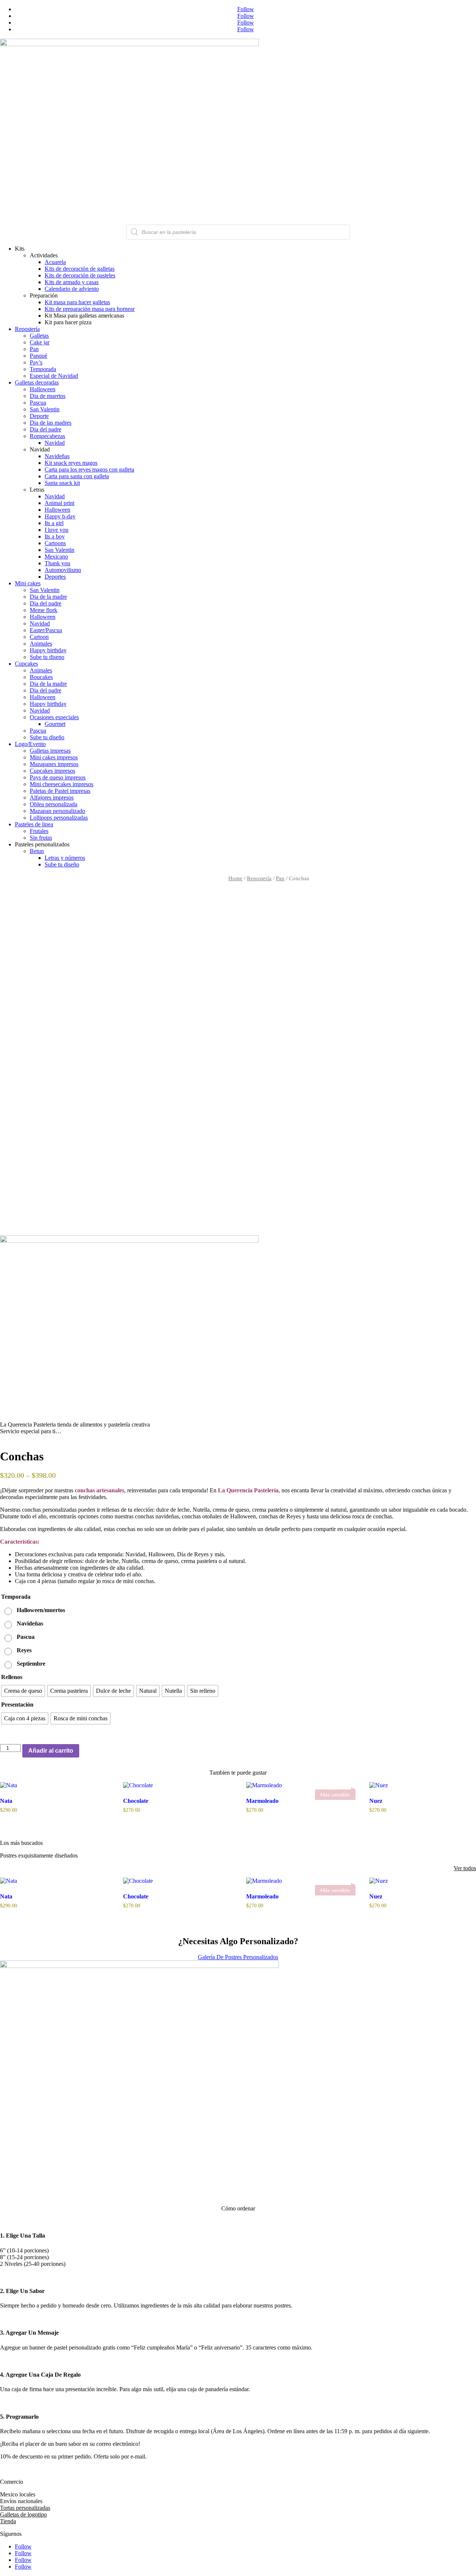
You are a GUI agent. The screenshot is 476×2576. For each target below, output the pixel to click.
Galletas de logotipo (23, 2514)
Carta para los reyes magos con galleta (89, 469)
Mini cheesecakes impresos (62, 784)
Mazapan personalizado (57, 811)
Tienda (8, 2521)
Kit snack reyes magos (71, 463)
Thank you (57, 563)
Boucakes (41, 677)
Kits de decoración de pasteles (80, 275)
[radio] (36, 1610)
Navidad (55, 443)
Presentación (17, 1705)
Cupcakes (26, 664)
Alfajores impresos (52, 797)
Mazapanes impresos (54, 764)
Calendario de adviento (72, 289)
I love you (57, 530)
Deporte (39, 416)
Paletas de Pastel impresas (60, 791)
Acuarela (55, 262)
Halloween (43, 389)
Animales (41, 644)
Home (235, 878)
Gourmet (55, 724)
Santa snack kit (62, 483)
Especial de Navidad (54, 376)
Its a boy (55, 536)
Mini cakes (28, 583)
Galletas (39, 336)
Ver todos (465, 1868)
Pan (34, 349)
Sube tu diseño (47, 737)
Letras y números (65, 858)
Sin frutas (41, 838)
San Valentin (45, 409)
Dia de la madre (48, 597)
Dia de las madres (51, 423)
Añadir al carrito (51, 1751)
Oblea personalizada (54, 804)
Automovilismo (63, 570)
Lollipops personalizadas (59, 818)
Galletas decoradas (37, 382)
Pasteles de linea (34, 824)
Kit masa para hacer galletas (77, 302)
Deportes (55, 577)
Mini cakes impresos (54, 757)
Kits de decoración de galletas (80, 269)
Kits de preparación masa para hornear (90, 309)
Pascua (38, 403)
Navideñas (57, 456)
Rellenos (12, 1677)
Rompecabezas (47, 436)
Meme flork (44, 610)
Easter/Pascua (46, 630)
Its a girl (54, 523)
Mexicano (56, 557)
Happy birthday (48, 650)
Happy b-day (60, 516)
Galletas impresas (50, 751)
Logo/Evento (30, 744)
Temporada (43, 369)
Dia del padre (46, 429)
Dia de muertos (48, 396)
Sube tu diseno (47, 657)
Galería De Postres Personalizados (238, 1957)
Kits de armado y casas (72, 282)
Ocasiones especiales (54, 717)
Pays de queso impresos (58, 777)
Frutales (39, 831)
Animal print (59, 503)
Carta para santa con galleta (77, 476)
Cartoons (55, 543)
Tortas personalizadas (25, 2508)
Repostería (27, 329)
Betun (37, 851)
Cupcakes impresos (52, 771)
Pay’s (36, 362)
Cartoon (39, 637)
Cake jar (40, 342)
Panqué (38, 356)
